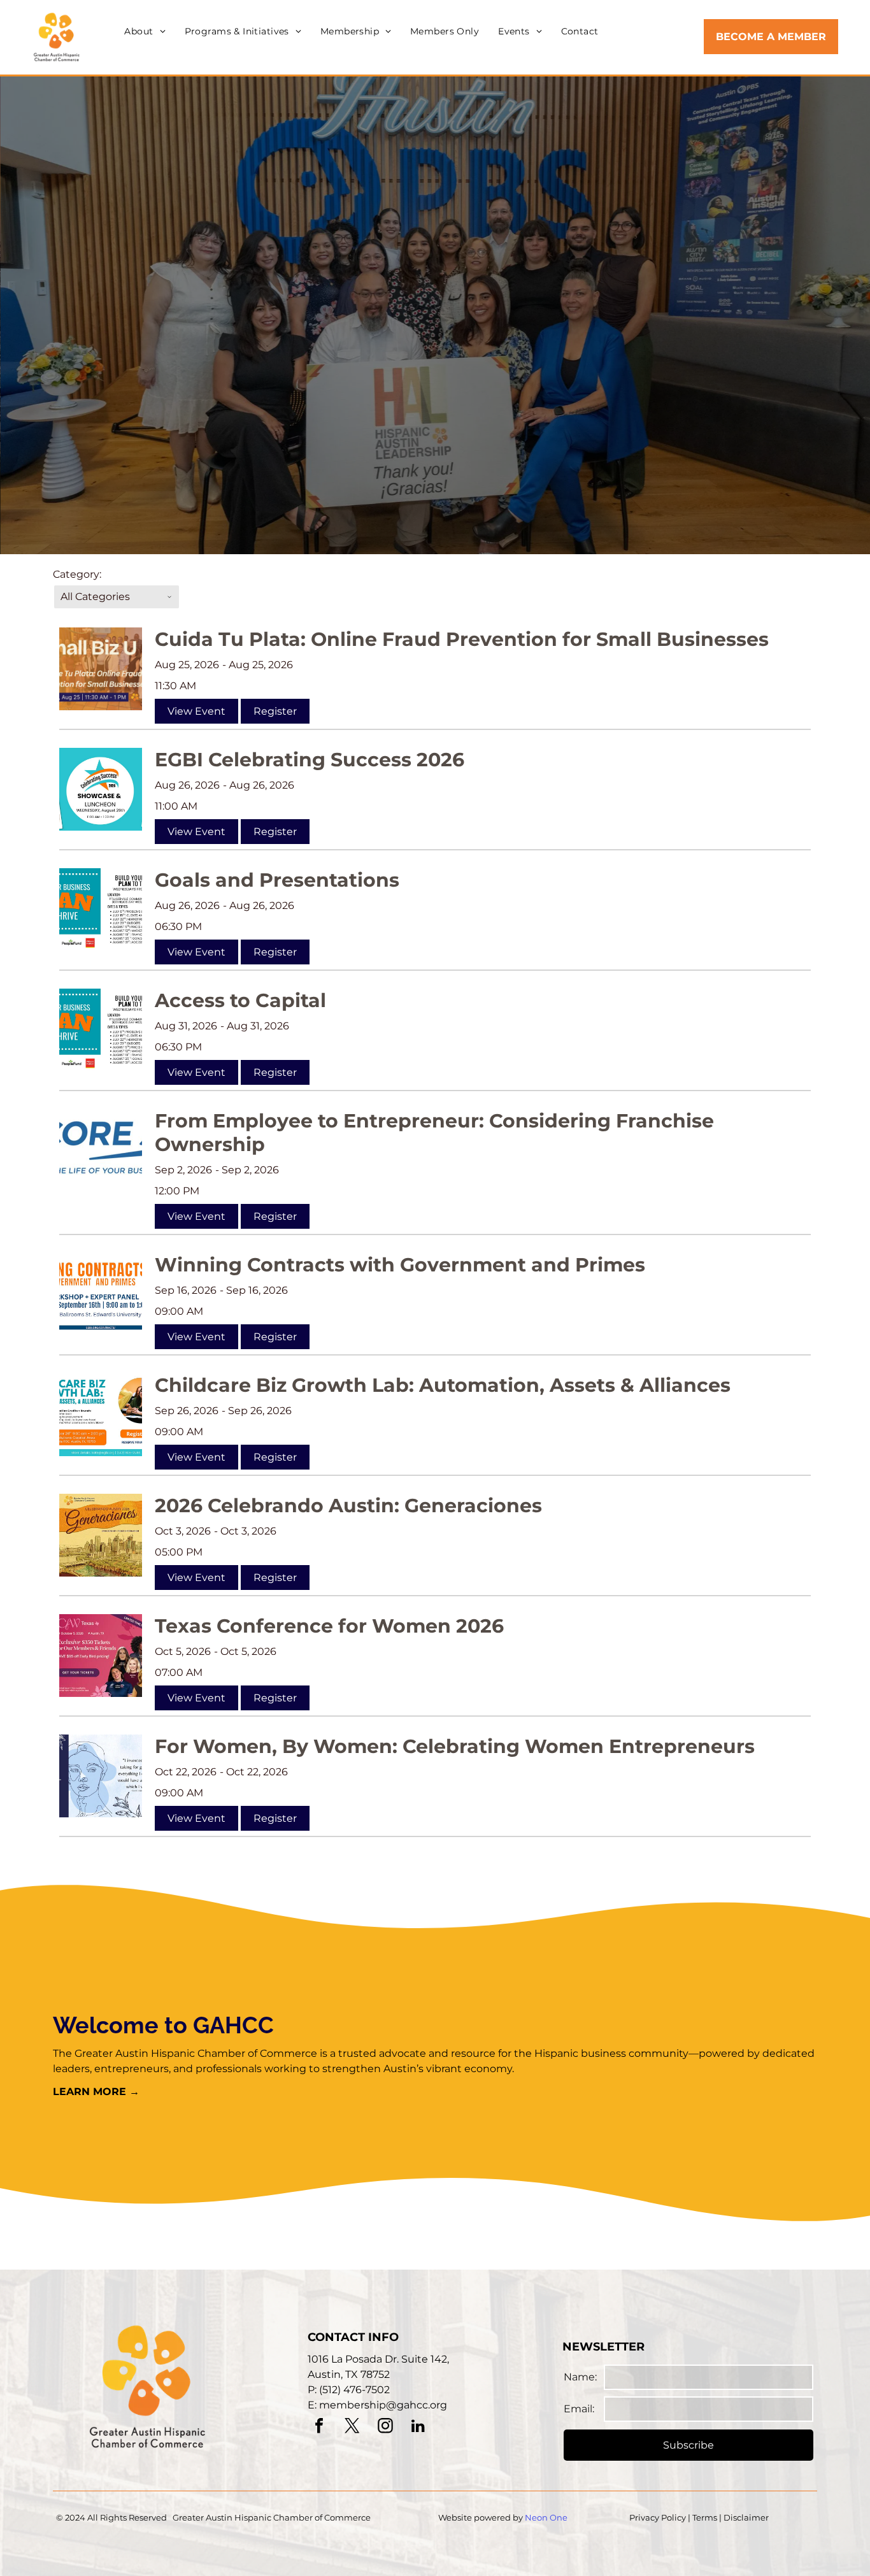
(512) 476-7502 (354, 2390)
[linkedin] (418, 2427)
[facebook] (319, 2427)
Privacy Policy (658, 2517)
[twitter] (352, 2427)
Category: (77, 574)
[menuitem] (145, 32)
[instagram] (385, 2427)
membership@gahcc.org (383, 2405)
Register (275, 711)
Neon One (546, 2517)
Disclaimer (746, 2517)
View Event (196, 711)
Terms (705, 2517)
